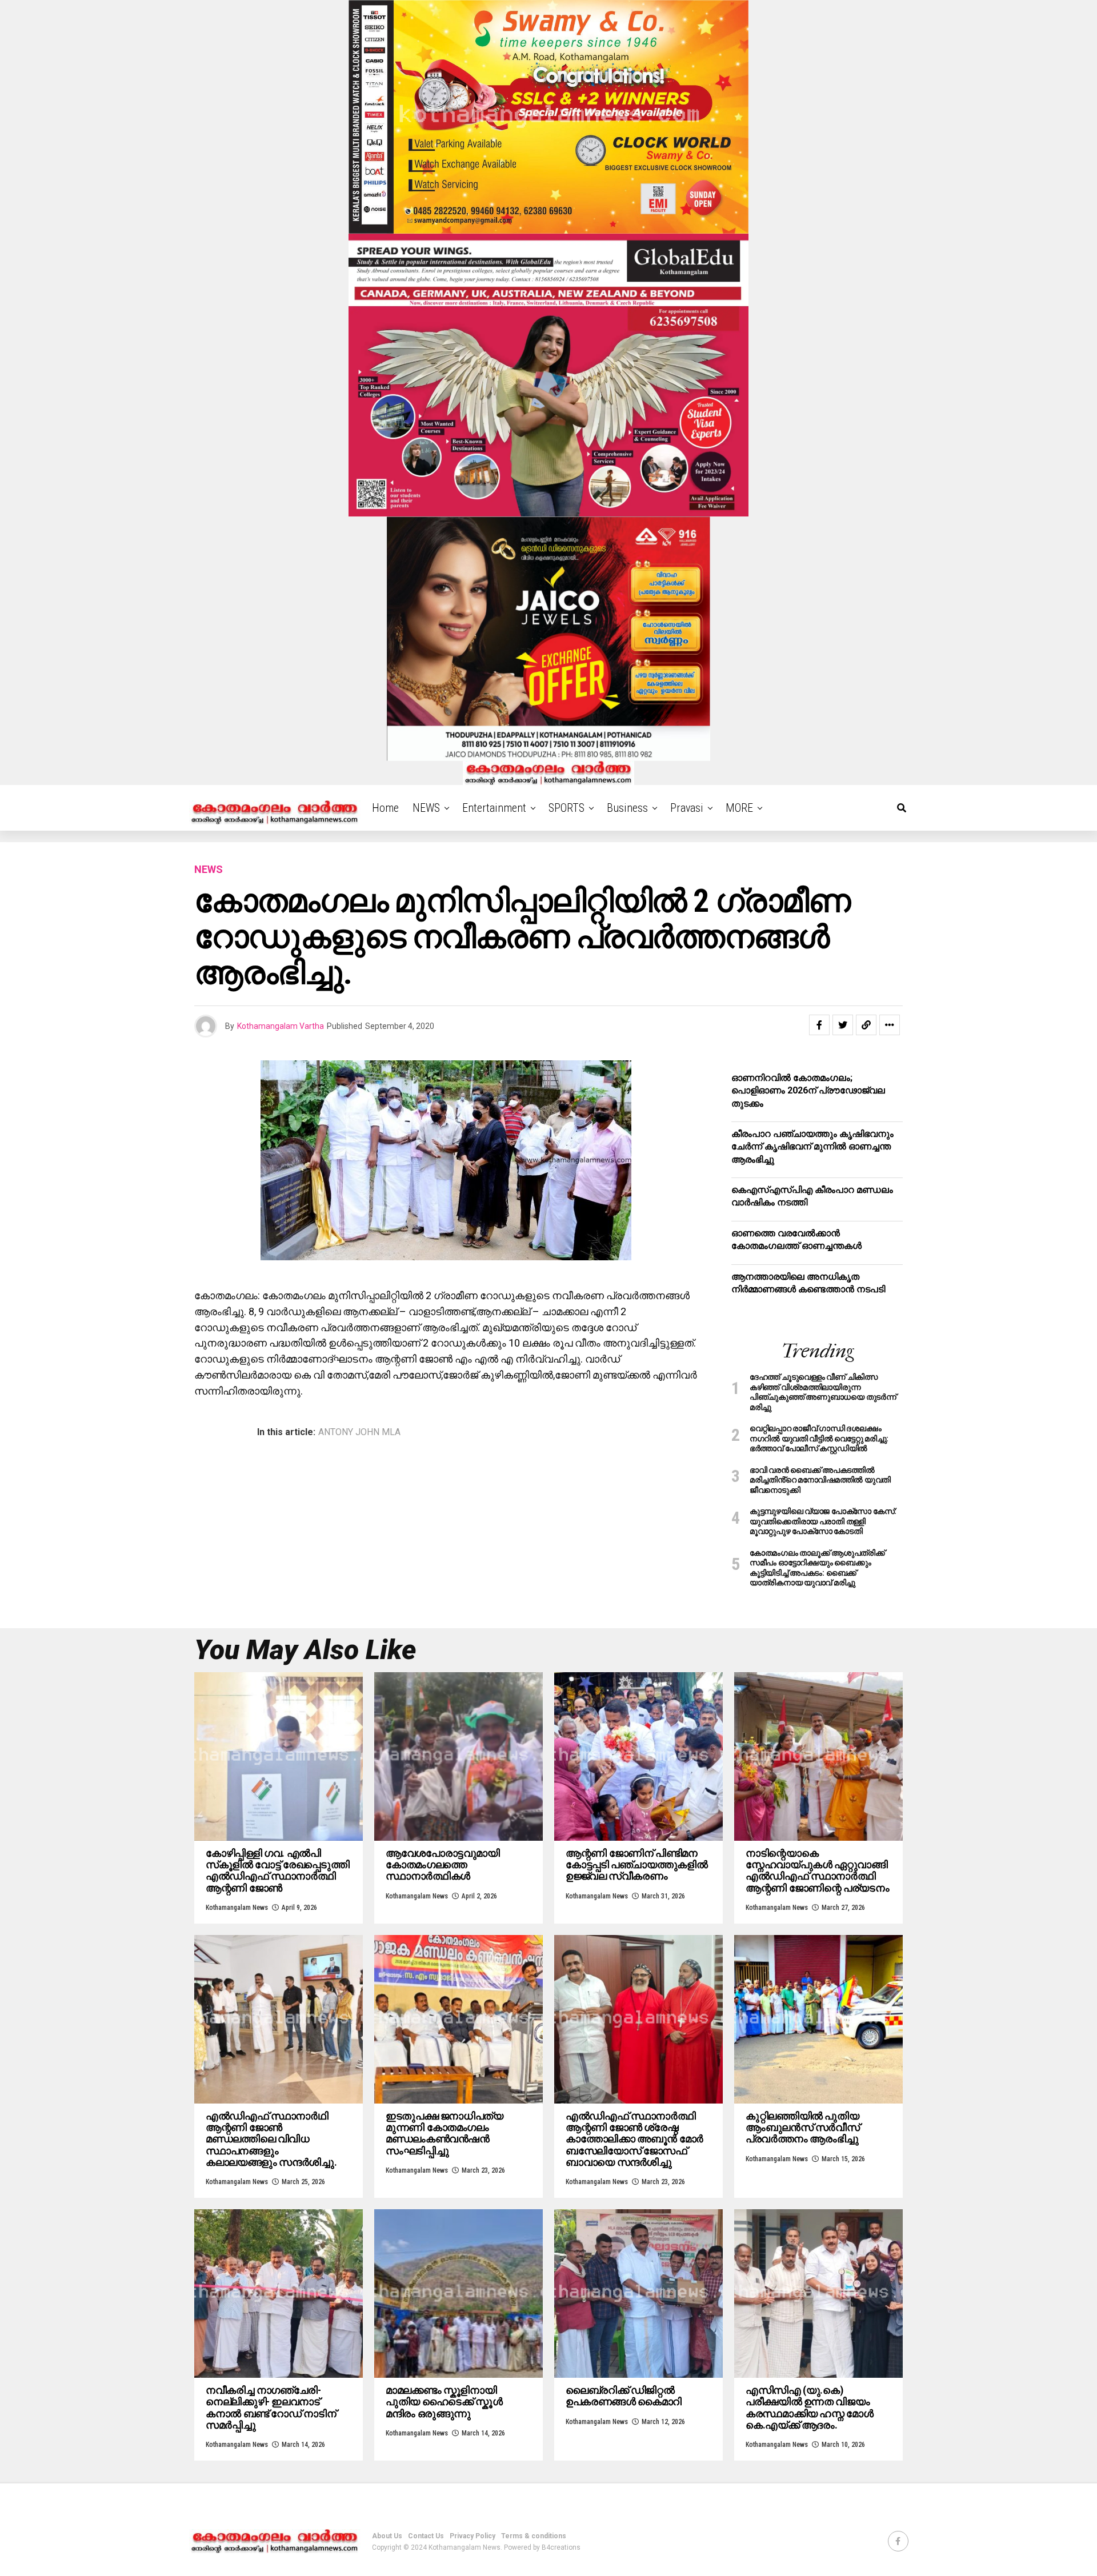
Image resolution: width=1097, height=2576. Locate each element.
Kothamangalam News (237, 1908)
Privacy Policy (473, 2536)
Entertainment (494, 808)
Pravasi (687, 808)
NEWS (426, 808)
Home (385, 808)
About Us (387, 2536)
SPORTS (566, 808)
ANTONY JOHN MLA (359, 1432)
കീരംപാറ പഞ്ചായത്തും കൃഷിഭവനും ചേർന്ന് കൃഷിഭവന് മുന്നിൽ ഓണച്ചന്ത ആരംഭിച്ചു (812, 1147)
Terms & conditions (534, 2536)
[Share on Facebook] (819, 1025)
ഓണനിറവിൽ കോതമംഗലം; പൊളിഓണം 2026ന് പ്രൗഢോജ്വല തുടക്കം (808, 1091)
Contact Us (426, 2536)
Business (627, 808)
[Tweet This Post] (843, 1025)
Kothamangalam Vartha (281, 1026)
